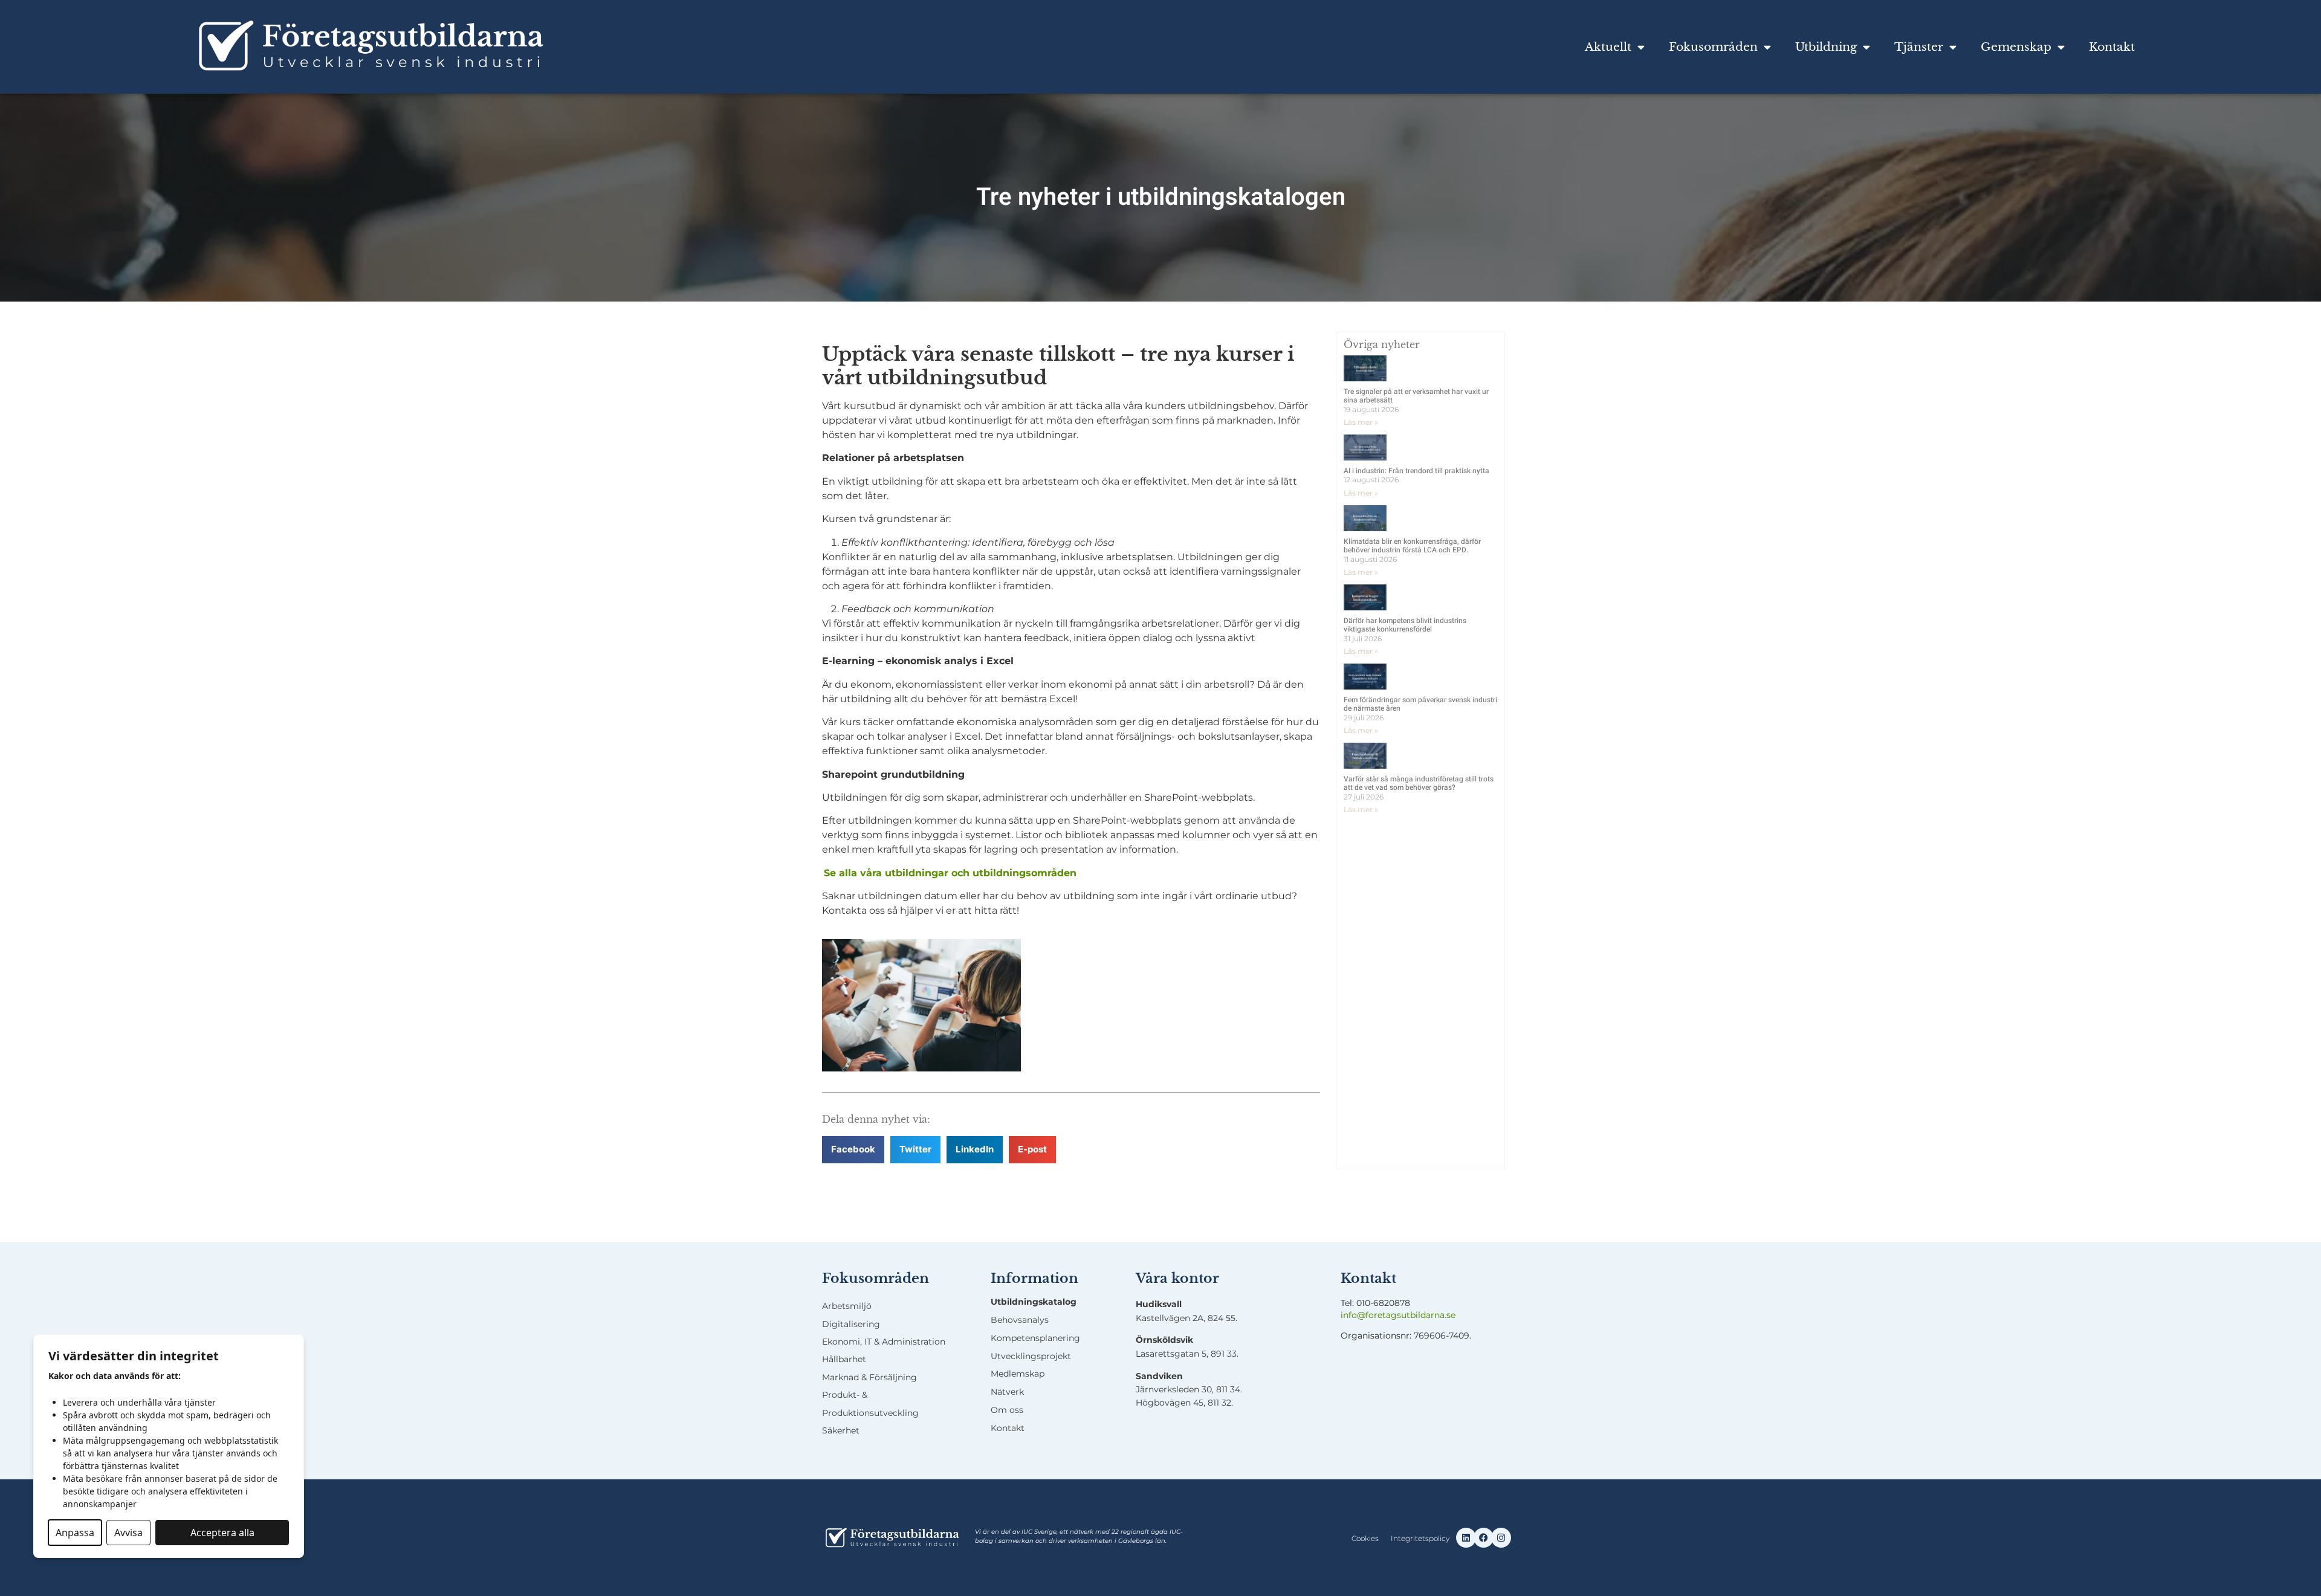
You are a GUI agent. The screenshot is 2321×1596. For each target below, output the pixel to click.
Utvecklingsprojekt (1031, 1356)
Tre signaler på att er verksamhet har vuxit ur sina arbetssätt (1416, 396)
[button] (853, 1150)
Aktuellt (1608, 47)
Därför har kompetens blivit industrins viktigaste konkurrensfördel (1405, 625)
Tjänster (1919, 47)
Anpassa (75, 1533)
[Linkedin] (1466, 1538)
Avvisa (128, 1533)
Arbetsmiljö (847, 1306)
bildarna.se (1433, 1315)
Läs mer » (1361, 422)
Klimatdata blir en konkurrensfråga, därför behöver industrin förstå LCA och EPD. (1412, 546)
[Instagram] (1501, 1538)
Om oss (1007, 1410)
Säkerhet (841, 1430)
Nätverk (1007, 1392)
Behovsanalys (1020, 1320)
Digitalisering (851, 1324)
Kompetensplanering (1035, 1338)
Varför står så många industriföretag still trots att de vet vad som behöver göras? (1419, 783)
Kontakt (2112, 47)
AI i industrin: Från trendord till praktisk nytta (1416, 471)
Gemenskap (2016, 47)
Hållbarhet (844, 1359)
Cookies (1365, 1538)
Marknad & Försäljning (869, 1377)
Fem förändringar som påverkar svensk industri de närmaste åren (1420, 704)
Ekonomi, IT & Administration (884, 1342)
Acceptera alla (222, 1533)
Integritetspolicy (1420, 1538)
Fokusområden (1713, 47)
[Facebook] (1484, 1538)
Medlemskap (1018, 1374)
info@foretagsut (1375, 1315)
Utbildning (1826, 47)
